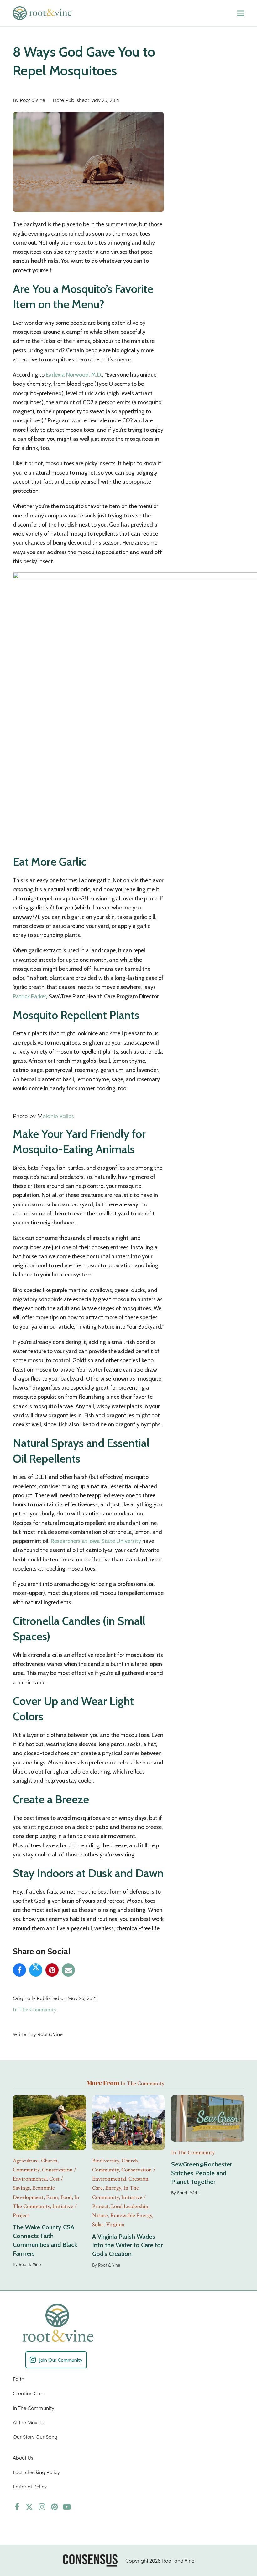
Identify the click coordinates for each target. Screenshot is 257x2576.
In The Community (35, 2010)
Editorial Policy (30, 2486)
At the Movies (28, 2422)
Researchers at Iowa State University (96, 1541)
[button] (241, 13)
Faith (18, 2379)
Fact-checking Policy (36, 2472)
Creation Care (29, 2393)
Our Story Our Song (35, 2436)
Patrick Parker (29, 996)
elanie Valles (58, 1116)
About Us (23, 2457)
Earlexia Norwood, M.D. (74, 375)
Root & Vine (32, 100)
